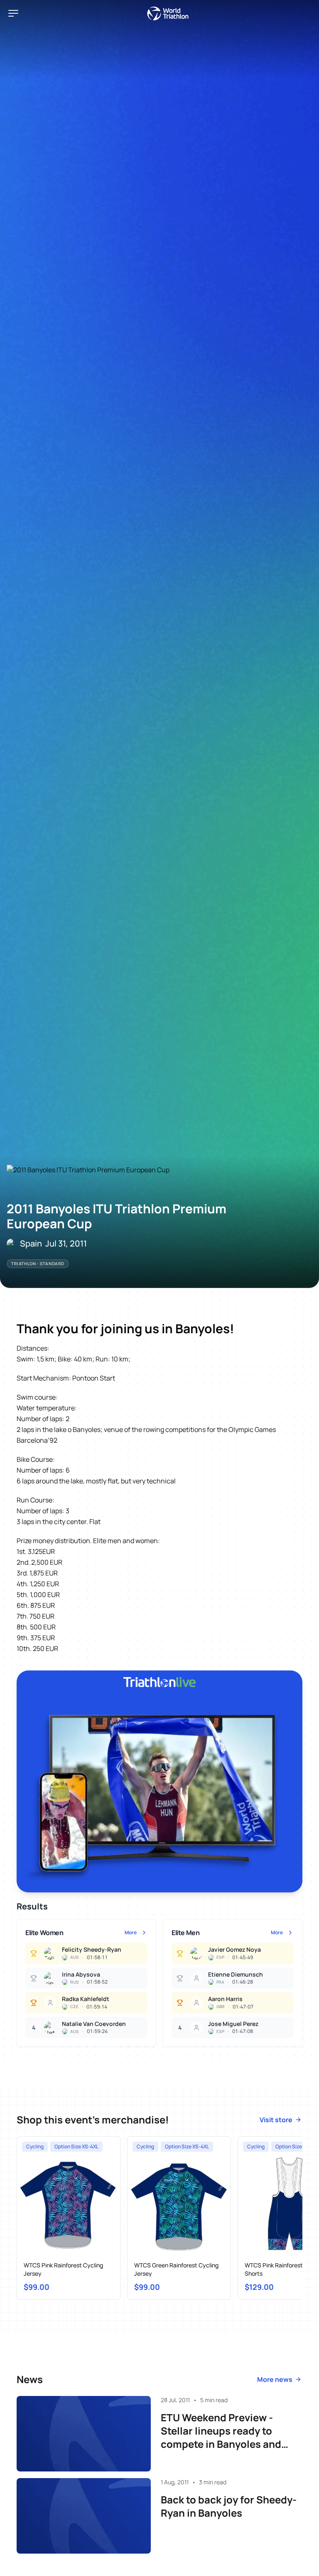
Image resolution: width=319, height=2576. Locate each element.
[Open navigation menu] (13, 13)
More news (275, 2379)
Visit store (276, 2120)
